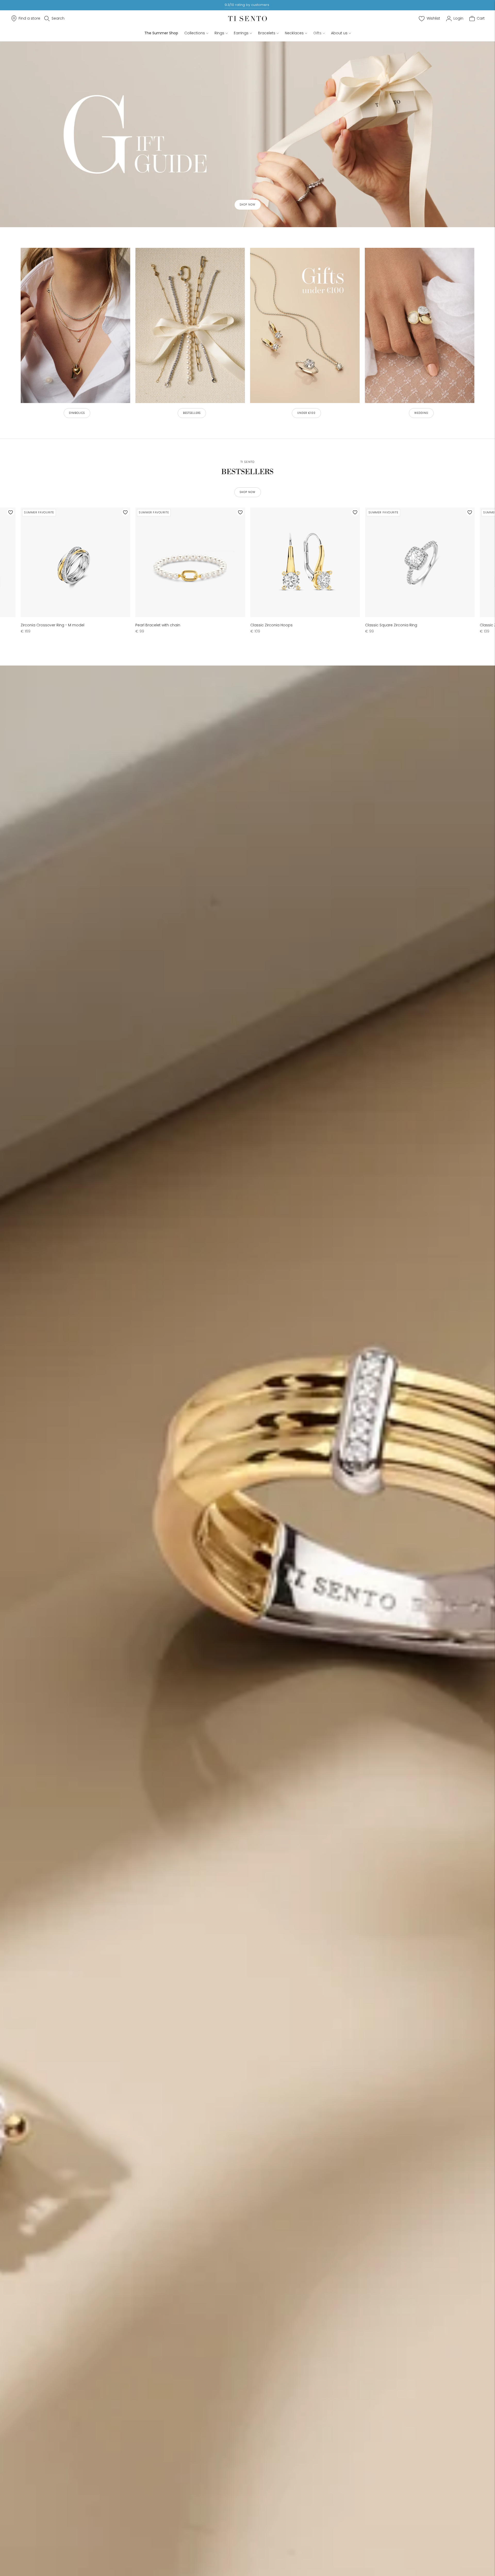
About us (339, 33)
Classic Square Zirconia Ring (391, 625)
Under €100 (306, 413)
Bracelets (267, 33)
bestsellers (192, 413)
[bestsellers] (190, 325)
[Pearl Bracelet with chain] (190, 562)
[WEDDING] (420, 325)
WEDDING (421, 413)
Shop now (248, 205)
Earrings (241, 33)
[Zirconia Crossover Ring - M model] (75, 562)
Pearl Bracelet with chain (158, 625)
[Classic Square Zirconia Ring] (420, 562)
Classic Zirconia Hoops (271, 625)
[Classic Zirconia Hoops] (305, 562)
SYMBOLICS (77, 413)
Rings (219, 33)
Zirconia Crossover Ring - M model (52, 625)
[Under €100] (305, 325)
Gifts (317, 33)
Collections (195, 33)
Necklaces (294, 33)
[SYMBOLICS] (75, 325)
